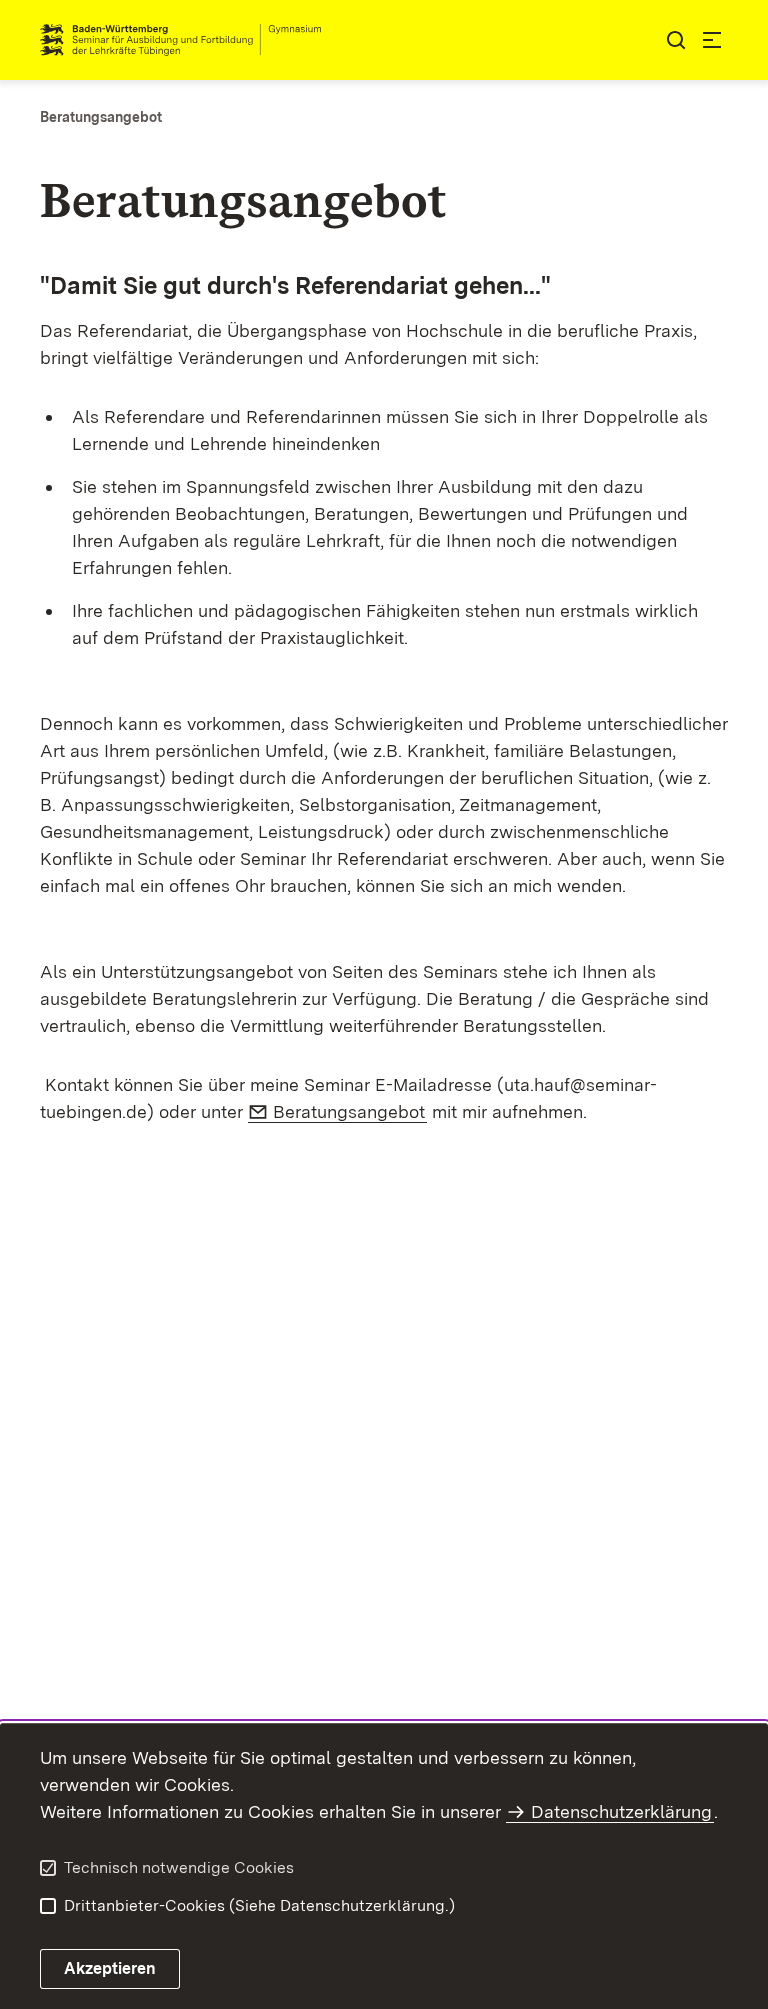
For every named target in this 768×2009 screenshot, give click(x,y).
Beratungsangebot (350, 1111)
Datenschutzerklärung (621, 1811)
